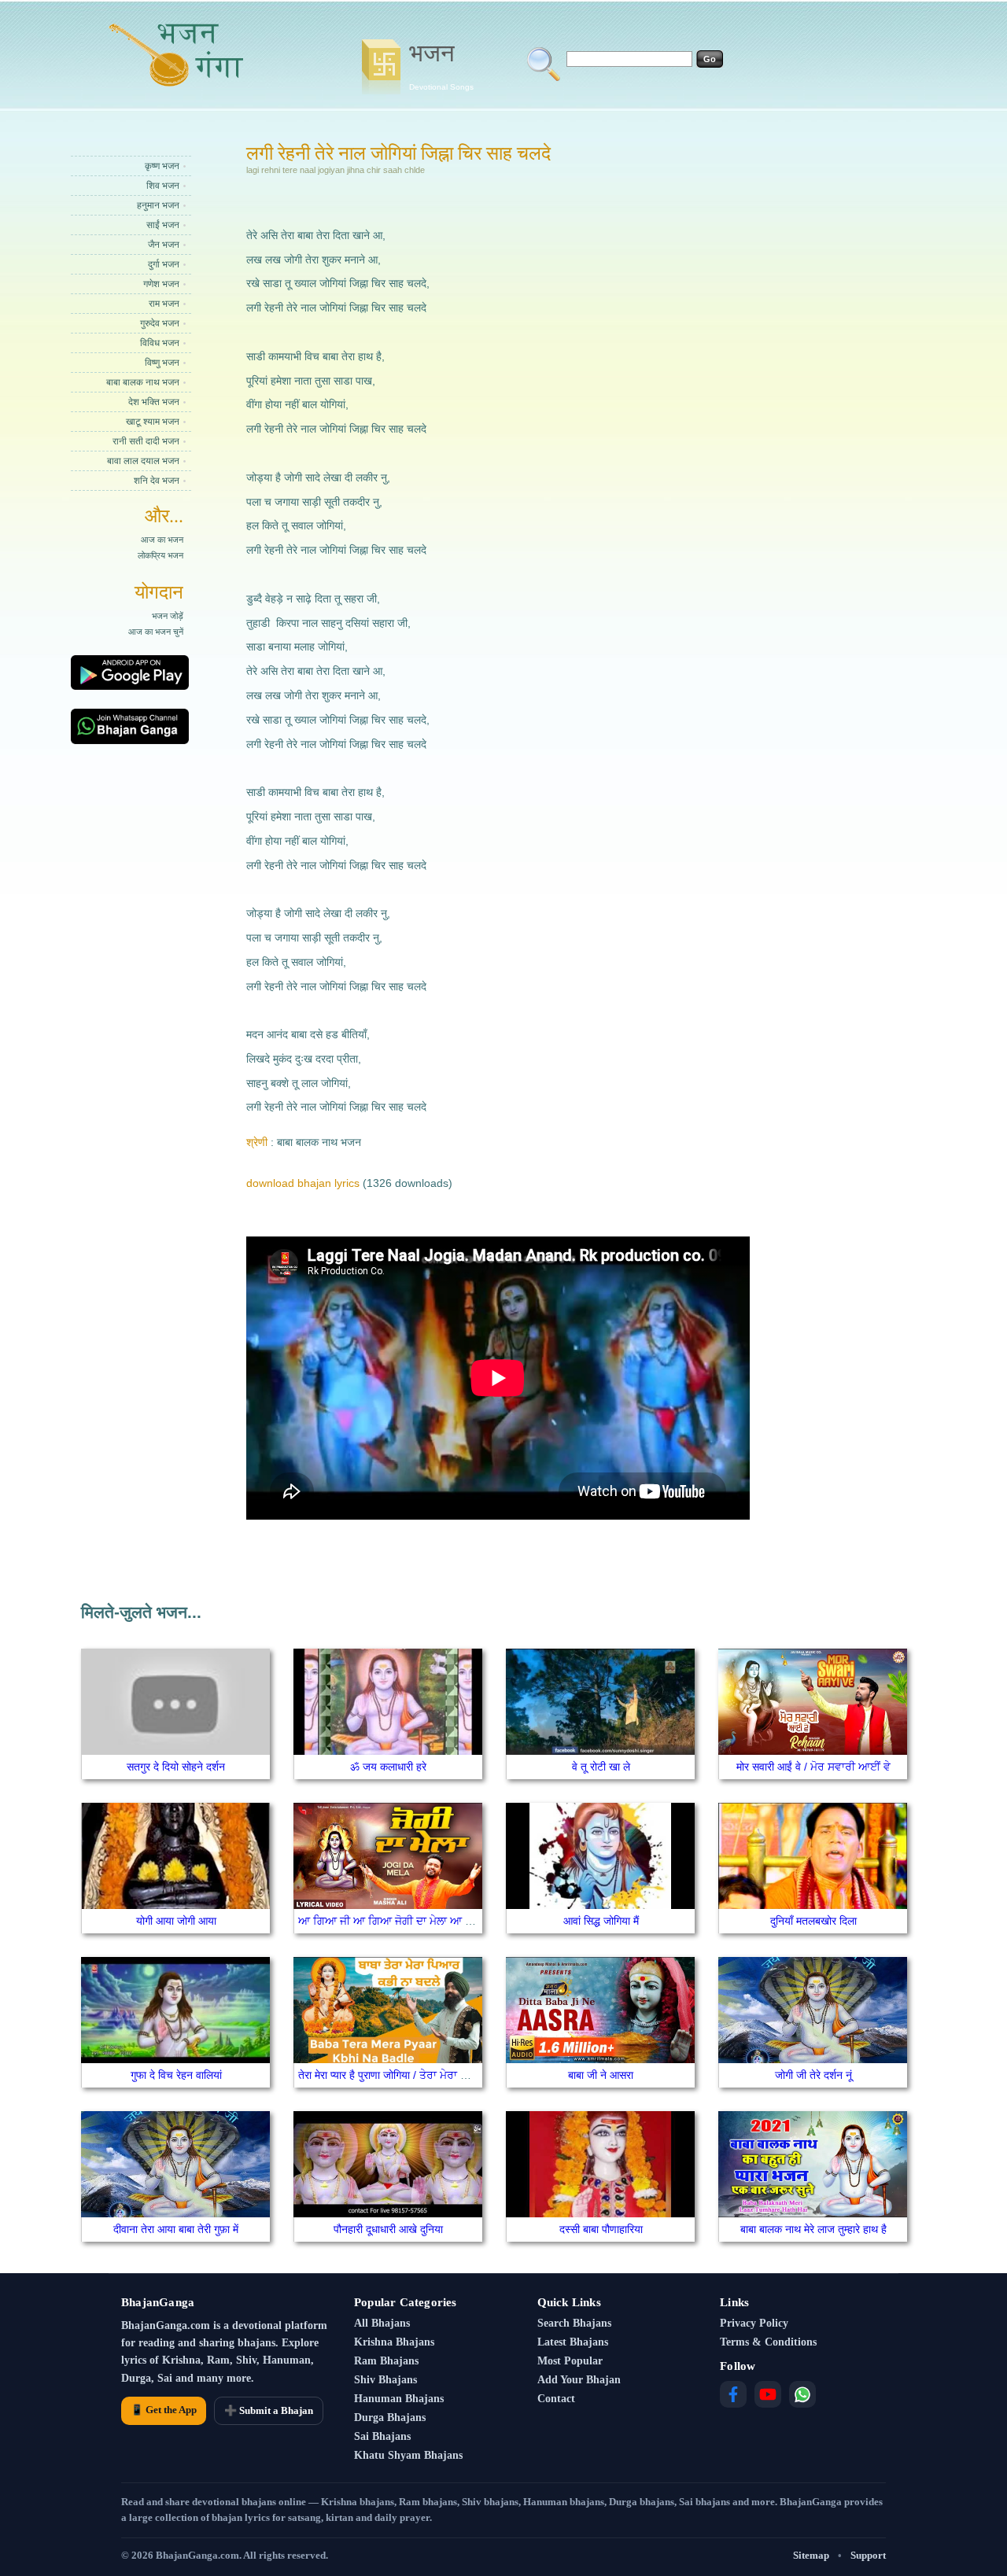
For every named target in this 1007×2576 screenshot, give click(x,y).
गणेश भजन (161, 284)
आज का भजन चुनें (156, 632)
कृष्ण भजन (162, 166)
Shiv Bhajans (385, 2380)
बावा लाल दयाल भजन (143, 461)
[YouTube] (768, 2394)
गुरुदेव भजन (160, 323)
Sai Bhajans (382, 2436)
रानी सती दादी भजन (146, 441)
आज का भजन (162, 540)
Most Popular (570, 2361)
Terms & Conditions (768, 2342)
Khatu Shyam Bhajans (408, 2455)
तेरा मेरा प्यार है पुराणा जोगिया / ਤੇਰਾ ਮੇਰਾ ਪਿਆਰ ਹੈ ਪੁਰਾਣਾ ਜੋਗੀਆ (431, 2075)
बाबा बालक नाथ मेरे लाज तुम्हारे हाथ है (813, 2229)
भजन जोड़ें (168, 616)
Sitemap (811, 2555)
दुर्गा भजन (164, 264)
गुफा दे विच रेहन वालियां (176, 2075)
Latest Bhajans (573, 2342)
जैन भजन (164, 245)
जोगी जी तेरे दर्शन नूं (813, 2075)
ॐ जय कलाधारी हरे (388, 1767)
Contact (556, 2399)
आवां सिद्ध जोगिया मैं (601, 1921)
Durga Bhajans (390, 2418)
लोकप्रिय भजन (160, 555)
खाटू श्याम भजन (153, 422)
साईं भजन (163, 225)
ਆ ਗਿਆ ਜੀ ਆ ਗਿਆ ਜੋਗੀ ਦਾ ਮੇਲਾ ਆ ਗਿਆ (393, 1921)
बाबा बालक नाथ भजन (143, 382)
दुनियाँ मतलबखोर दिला (813, 1921)
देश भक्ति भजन (154, 402)
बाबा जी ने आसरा (601, 2075)
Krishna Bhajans (394, 2342)
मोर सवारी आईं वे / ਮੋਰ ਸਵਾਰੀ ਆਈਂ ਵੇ (813, 1767)
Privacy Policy (754, 2323)
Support (868, 2555)
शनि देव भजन (157, 481)
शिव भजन (163, 186)
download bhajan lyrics (303, 1183)
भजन (441, 65)
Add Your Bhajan (579, 2380)
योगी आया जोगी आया (176, 1921)
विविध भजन (160, 343)
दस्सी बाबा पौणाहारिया (601, 2229)
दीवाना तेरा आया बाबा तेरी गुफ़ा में (176, 2229)
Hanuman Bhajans (399, 2399)
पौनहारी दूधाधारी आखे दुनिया (388, 2229)
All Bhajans (382, 2323)
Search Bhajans (574, 2323)
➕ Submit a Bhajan (269, 2410)
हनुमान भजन (158, 205)
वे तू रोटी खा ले (601, 1767)
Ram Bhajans (386, 2361)
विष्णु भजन (162, 363)
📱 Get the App (164, 2410)
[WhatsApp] (802, 2394)
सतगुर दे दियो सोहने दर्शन (176, 1767)
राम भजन (164, 304)
